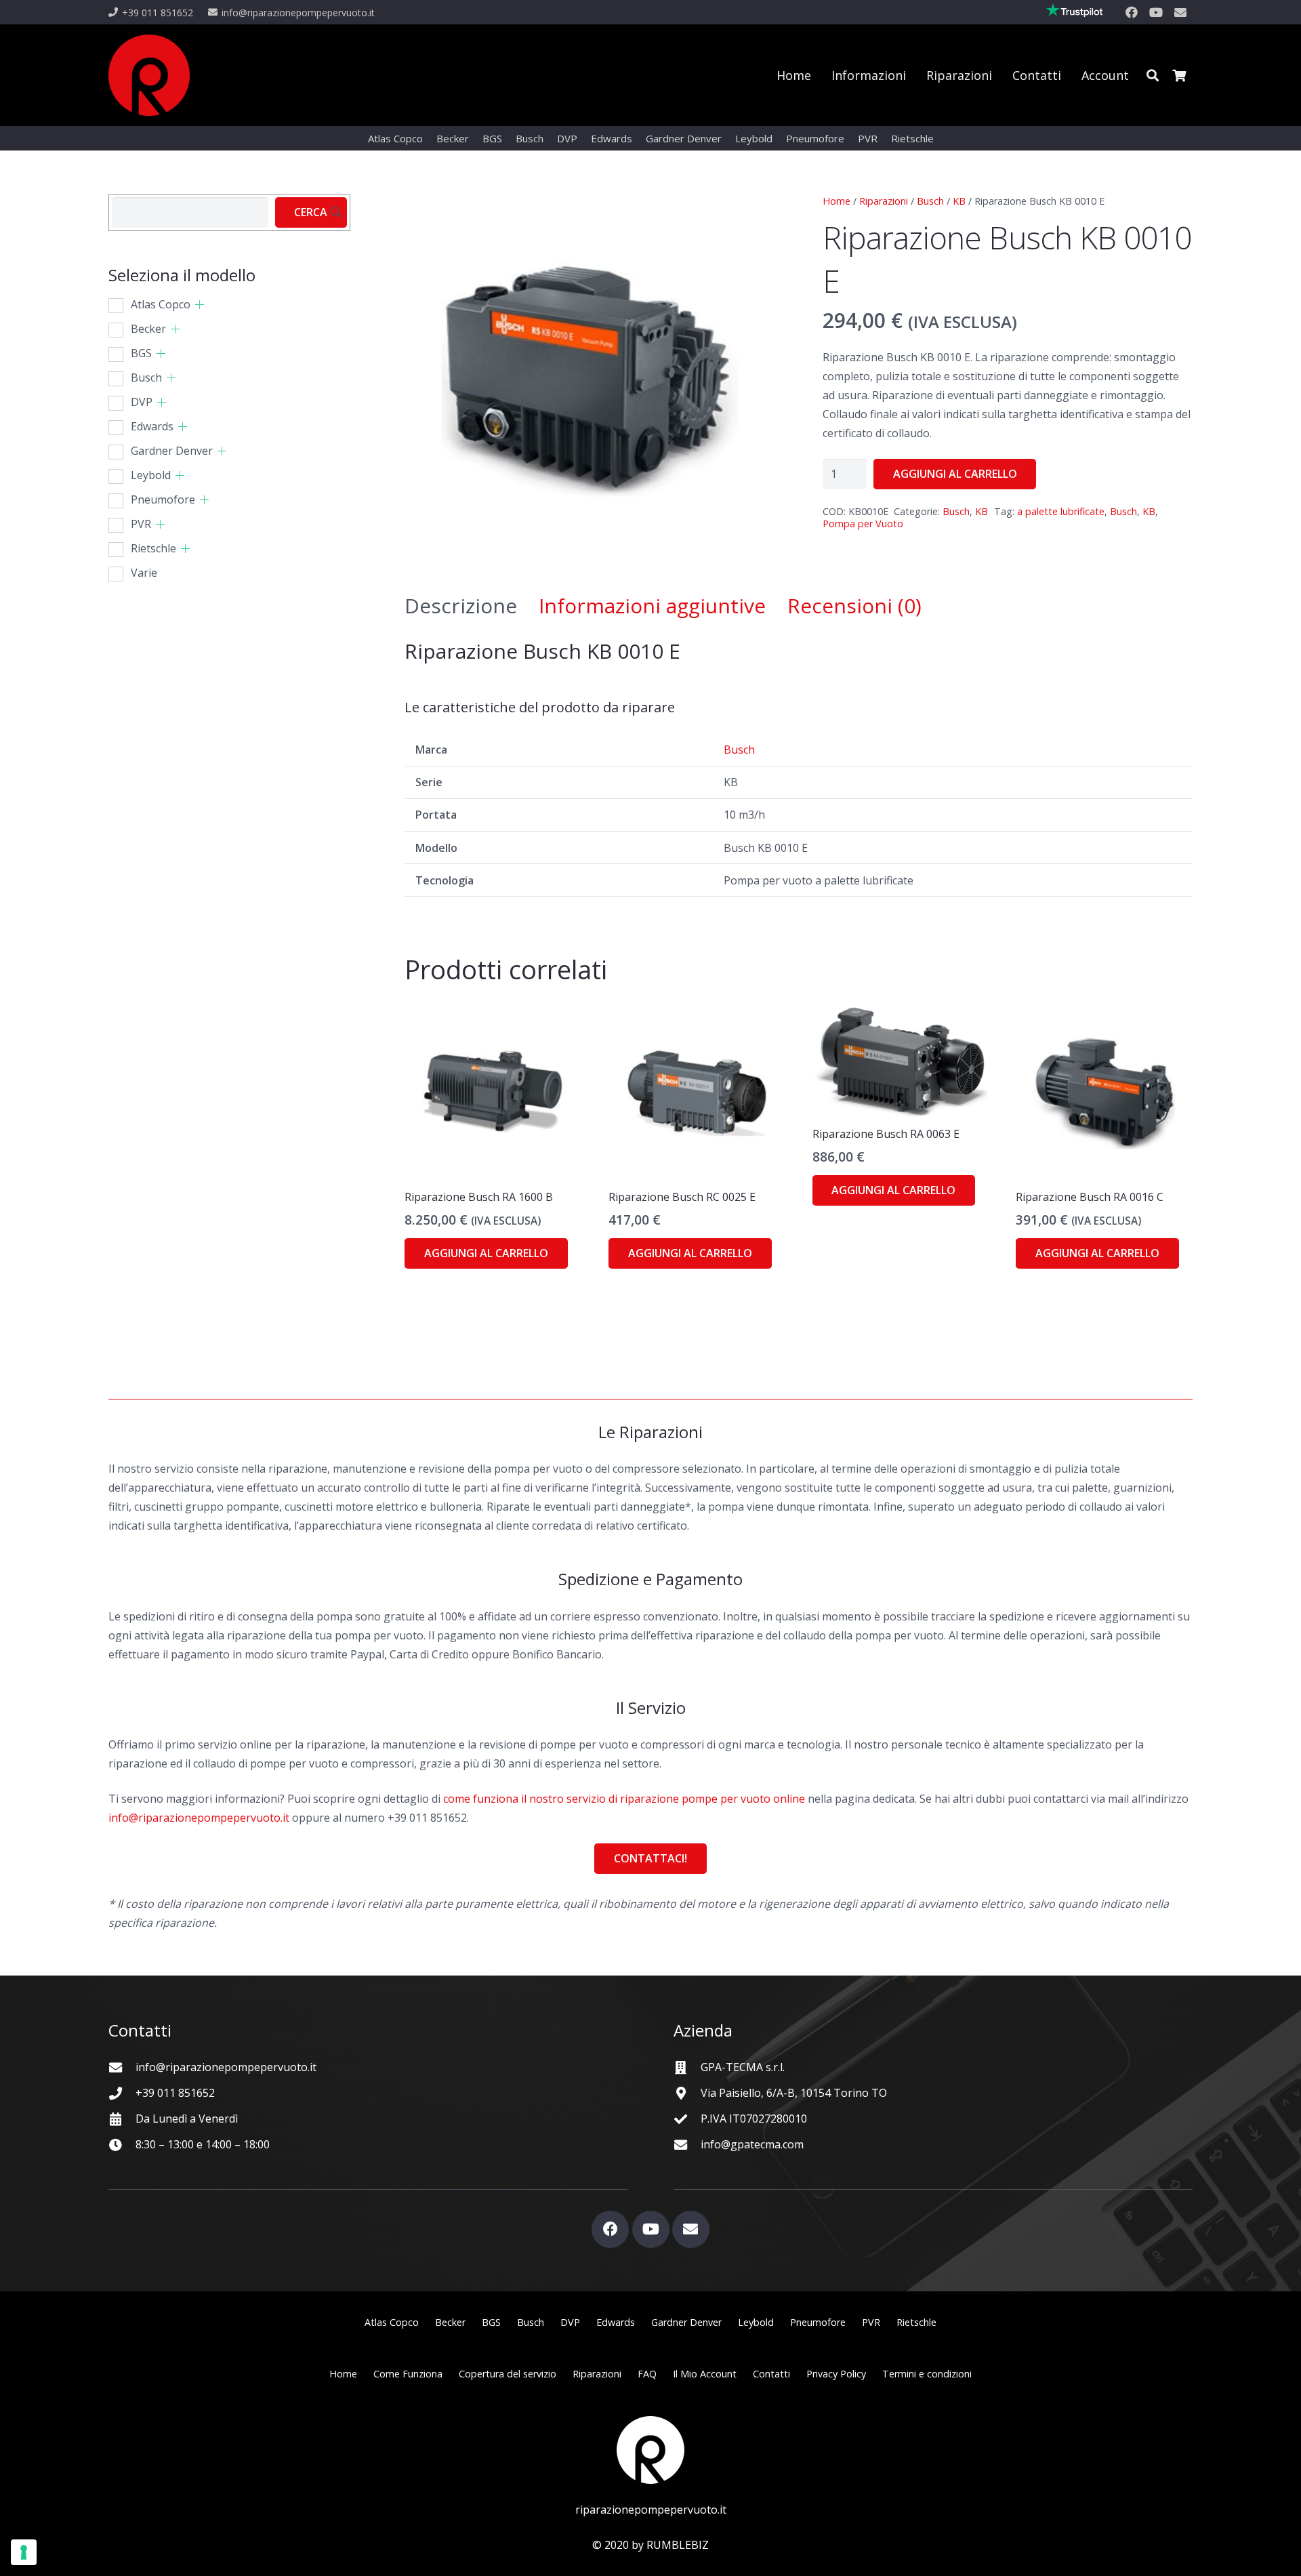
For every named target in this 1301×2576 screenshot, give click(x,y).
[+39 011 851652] (122, 2093)
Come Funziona (408, 2374)
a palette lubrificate (1061, 511)
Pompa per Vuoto (863, 524)
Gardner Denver (172, 451)
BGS (141, 353)
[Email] (1180, 12)
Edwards (152, 426)
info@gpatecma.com (752, 2144)
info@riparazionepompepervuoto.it (199, 1818)
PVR (141, 524)
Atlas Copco (161, 304)
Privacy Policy (836, 2374)
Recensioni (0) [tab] (854, 606)
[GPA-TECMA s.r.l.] (687, 2067)
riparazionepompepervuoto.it (651, 2510)
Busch (930, 201)
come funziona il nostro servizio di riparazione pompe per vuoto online (624, 1799)
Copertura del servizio (508, 2374)
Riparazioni (884, 201)
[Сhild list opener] (200, 305)
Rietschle (153, 548)
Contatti (771, 2374)
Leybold (151, 475)
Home (837, 201)
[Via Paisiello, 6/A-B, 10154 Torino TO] (687, 2093)
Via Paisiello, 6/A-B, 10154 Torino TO (794, 2093)
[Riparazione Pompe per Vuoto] (149, 75)
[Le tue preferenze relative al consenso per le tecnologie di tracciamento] (24, 2552)
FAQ (647, 2374)
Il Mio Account (705, 2374)
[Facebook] (1132, 12)
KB (959, 201)
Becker (148, 329)
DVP (142, 402)
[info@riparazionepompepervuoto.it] (122, 2067)
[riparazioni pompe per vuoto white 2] (650, 2450)
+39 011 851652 (175, 2093)
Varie (144, 573)
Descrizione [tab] (461, 606)
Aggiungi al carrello (955, 474)
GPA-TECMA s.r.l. (743, 2067)
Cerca (311, 212)
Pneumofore (163, 499)
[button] (1153, 75)
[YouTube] (1156, 12)
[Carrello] (1179, 75)
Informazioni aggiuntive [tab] (652, 606)
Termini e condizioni (927, 2374)
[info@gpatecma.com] (687, 2145)
